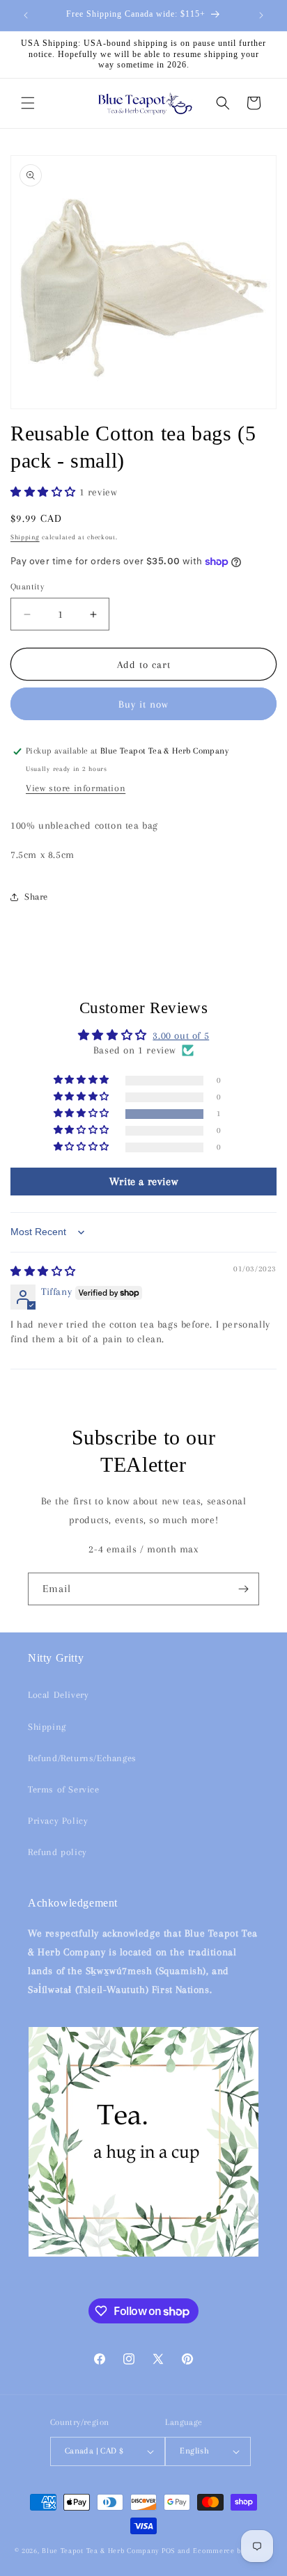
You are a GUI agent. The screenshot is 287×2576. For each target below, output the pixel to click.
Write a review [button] (143, 1182)
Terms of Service (64, 1789)
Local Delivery (58, 1695)
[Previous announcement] (26, 15)
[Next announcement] (261, 15)
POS (168, 2551)
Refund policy (57, 1852)
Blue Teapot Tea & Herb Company (100, 2551)
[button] (28, 103)
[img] (43, 1271)
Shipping (25, 537)
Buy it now (143, 704)
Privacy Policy (58, 1821)
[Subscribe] (243, 1589)
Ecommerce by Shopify (233, 2551)
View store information (76, 788)
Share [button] (36, 897)
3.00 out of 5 (181, 1035)
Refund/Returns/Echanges (82, 1758)
